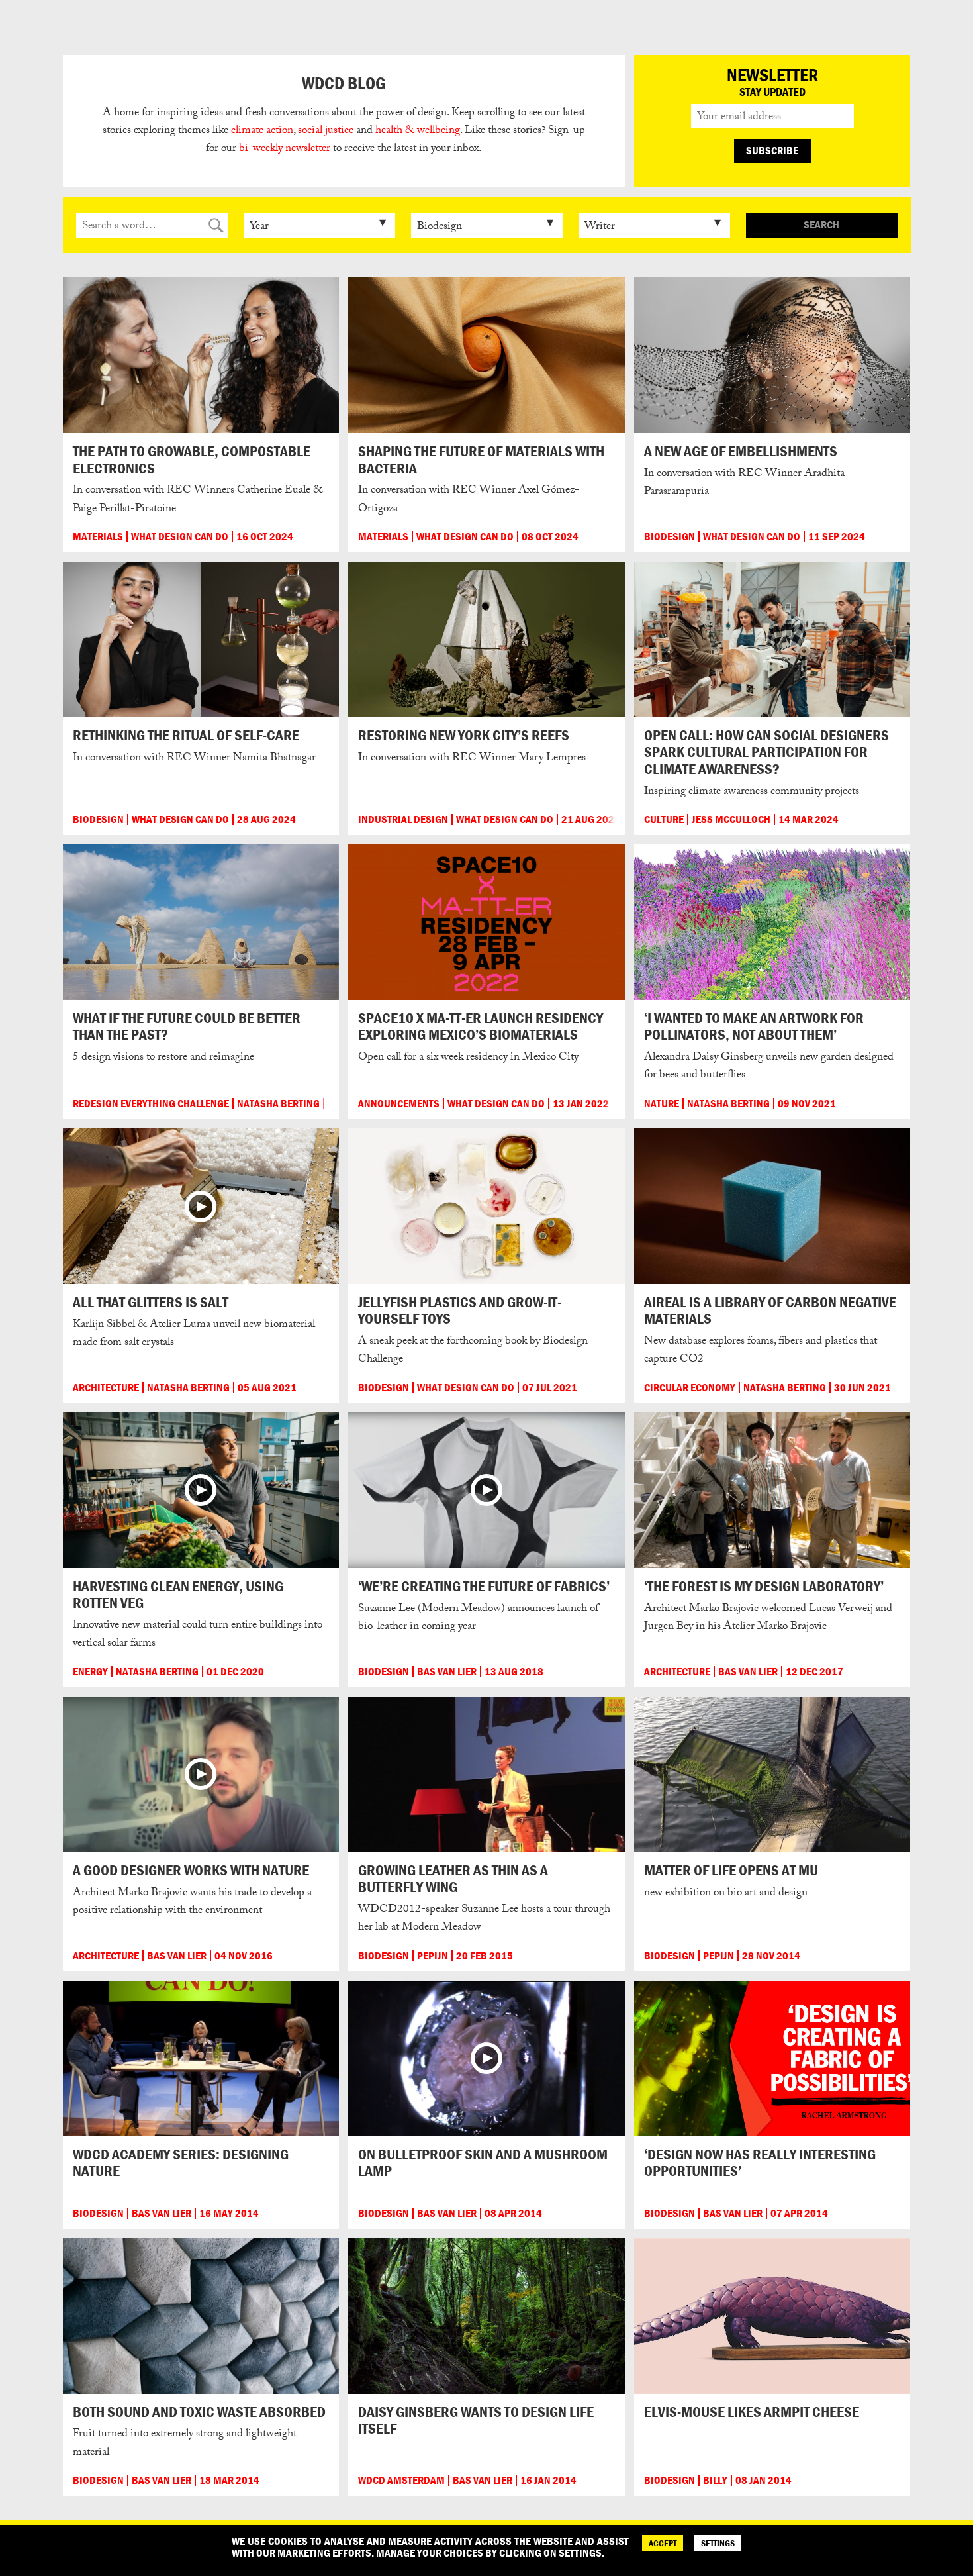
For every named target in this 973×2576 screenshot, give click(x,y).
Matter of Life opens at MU (731, 1870)
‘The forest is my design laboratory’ (764, 1586)
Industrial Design (403, 819)
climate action (262, 131)
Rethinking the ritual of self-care (186, 735)
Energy (90, 1672)
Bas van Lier (447, 1672)
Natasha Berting (278, 1104)
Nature (662, 1104)
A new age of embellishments (741, 451)
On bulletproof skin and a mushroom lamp (483, 2162)
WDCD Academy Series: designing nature (181, 2162)
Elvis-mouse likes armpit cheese (752, 2412)
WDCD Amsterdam (401, 2480)
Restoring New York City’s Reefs (464, 735)
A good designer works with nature (191, 1870)
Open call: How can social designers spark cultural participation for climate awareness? (766, 752)
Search (821, 224)
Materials (98, 537)
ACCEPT (663, 2543)
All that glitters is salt (151, 1302)
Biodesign (670, 537)
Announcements (399, 1104)
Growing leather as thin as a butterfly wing (453, 1878)
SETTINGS (718, 2543)
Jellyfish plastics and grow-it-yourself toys (460, 1310)
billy (715, 2480)
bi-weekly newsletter (285, 149)
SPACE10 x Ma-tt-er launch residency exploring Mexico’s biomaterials (481, 1026)
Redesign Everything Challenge (151, 1104)
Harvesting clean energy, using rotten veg (178, 1594)
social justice (326, 131)
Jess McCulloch (731, 819)
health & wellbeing (418, 131)
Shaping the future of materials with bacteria (481, 459)
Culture (664, 819)
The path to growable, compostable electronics (192, 459)
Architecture (106, 1388)
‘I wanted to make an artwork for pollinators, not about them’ (754, 1026)
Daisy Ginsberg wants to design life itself (476, 2420)
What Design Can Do (180, 537)
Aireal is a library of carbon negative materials (770, 1310)
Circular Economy (690, 1388)
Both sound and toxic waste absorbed (199, 2412)
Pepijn (433, 1956)
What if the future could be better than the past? (187, 1026)
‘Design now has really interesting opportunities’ (760, 2162)
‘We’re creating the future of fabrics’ (484, 1586)
